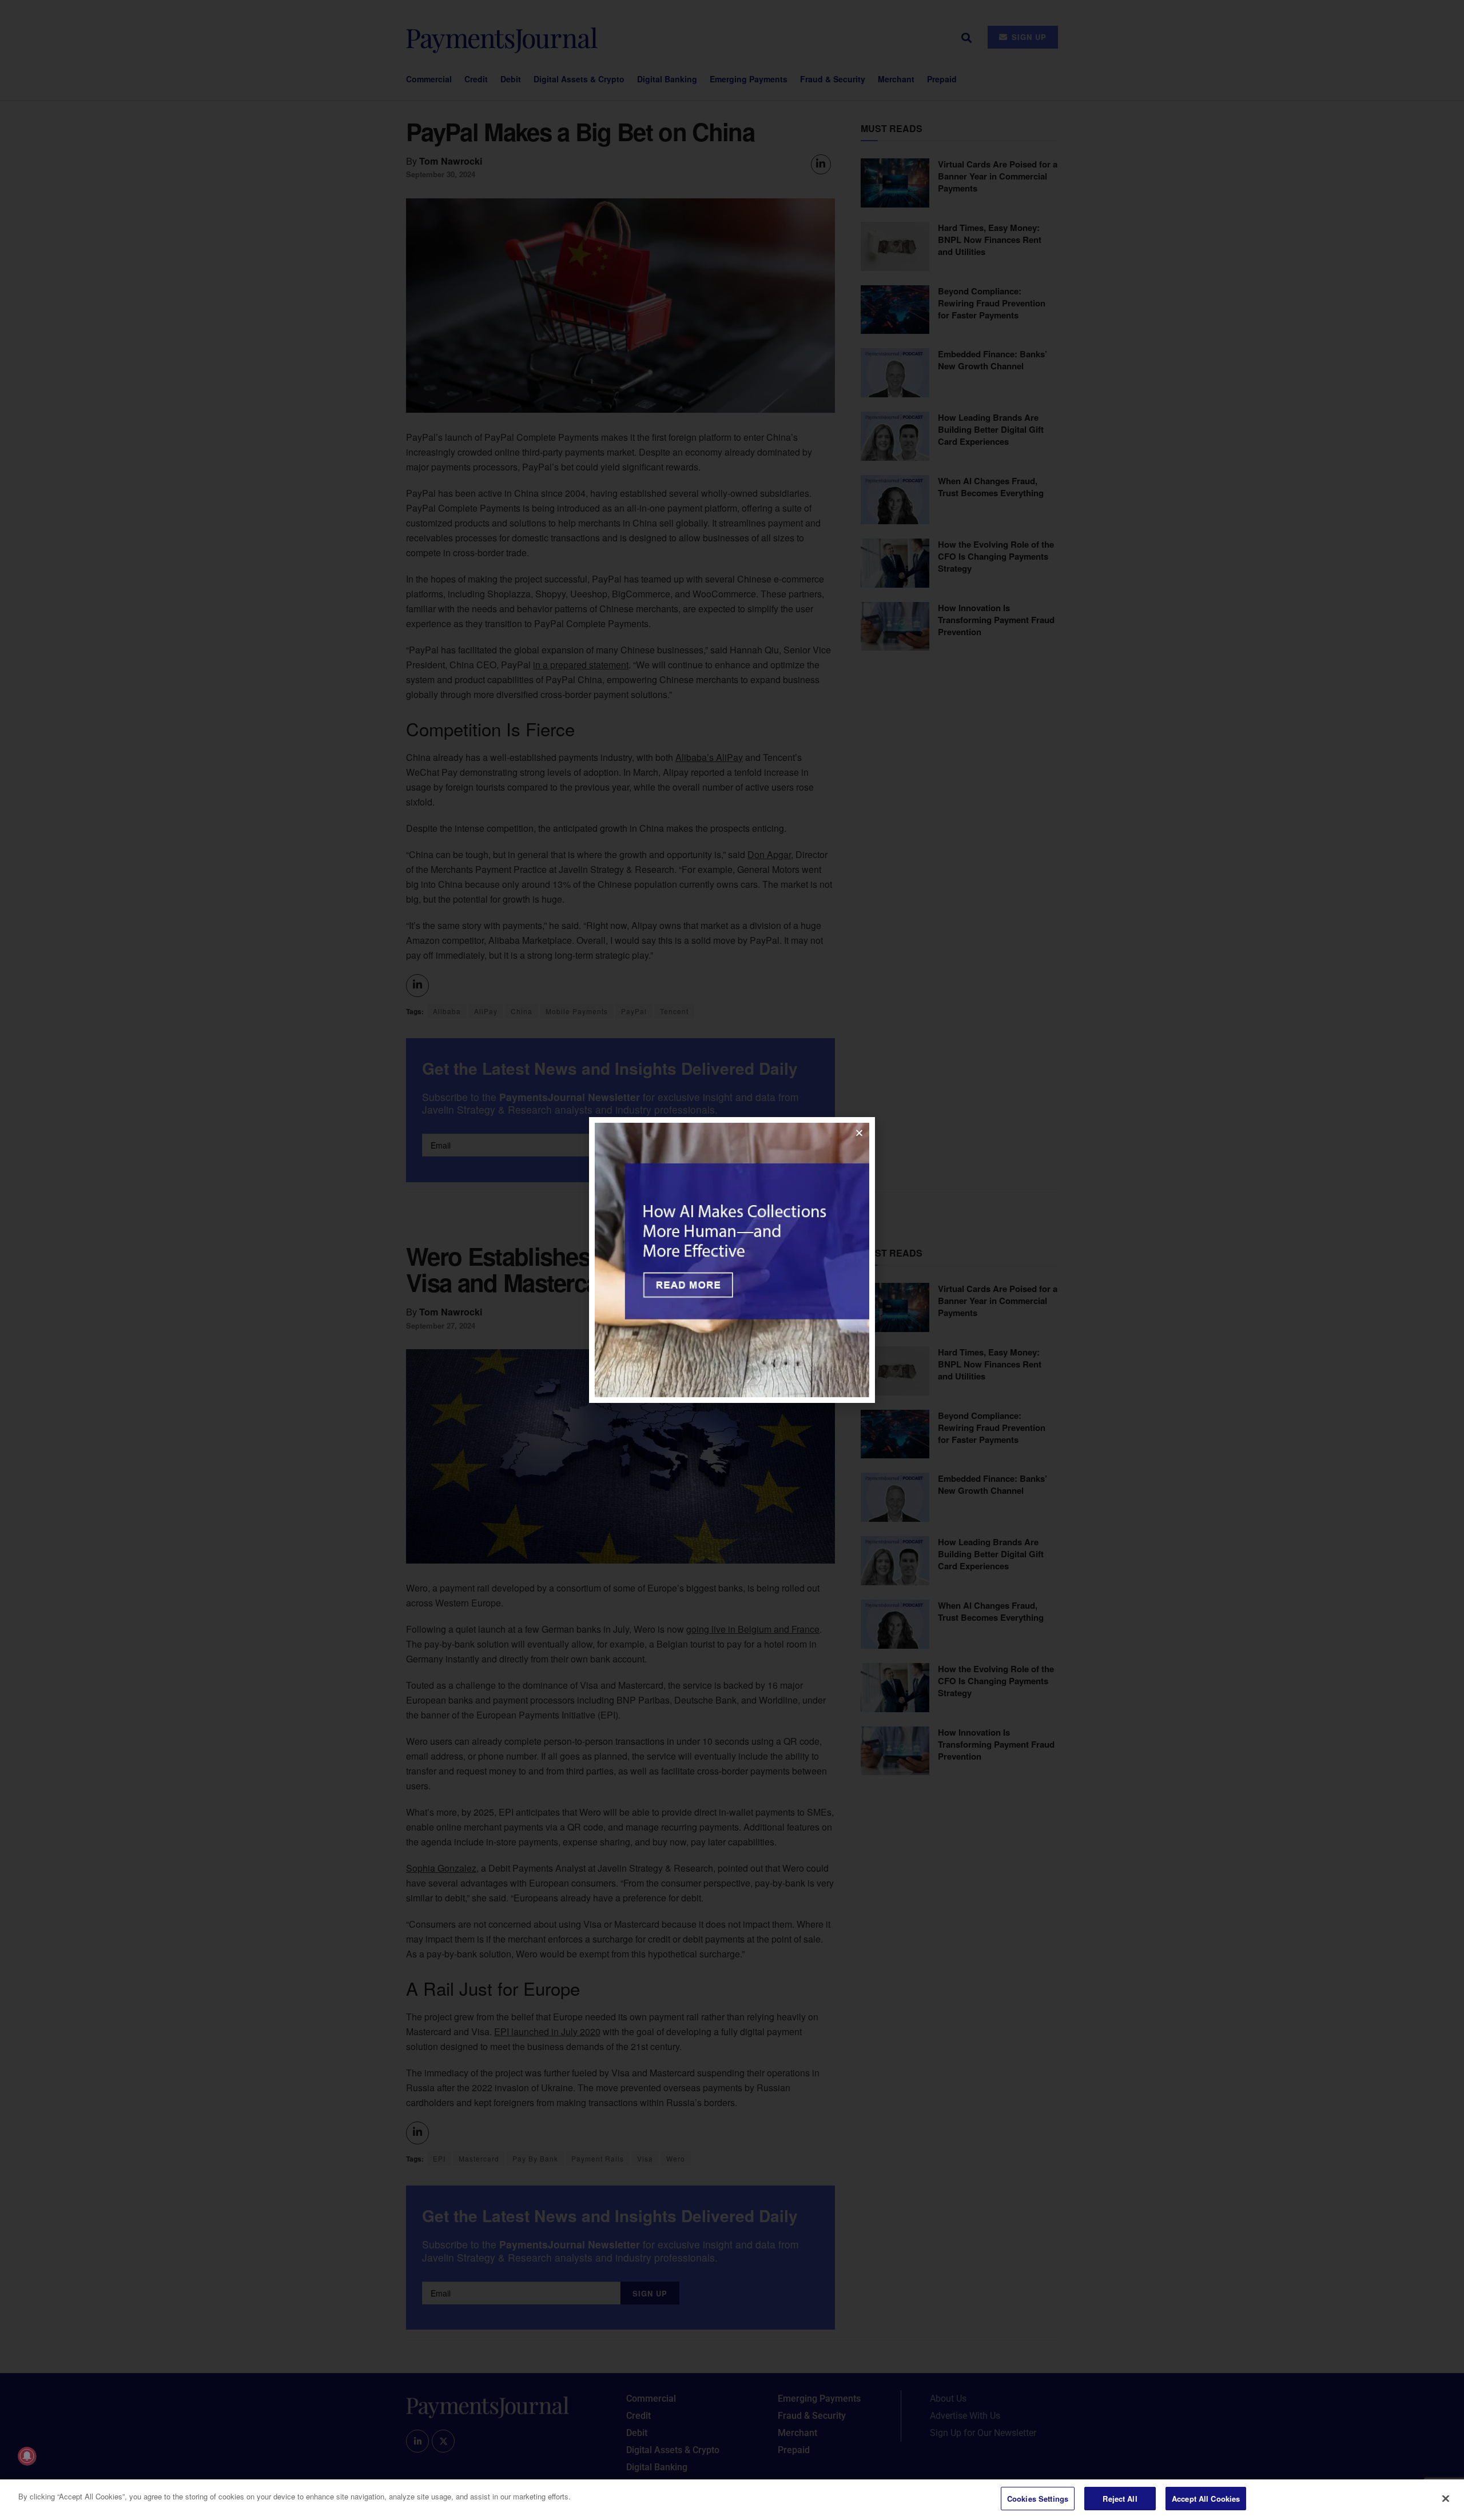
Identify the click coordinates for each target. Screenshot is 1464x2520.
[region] (732, 2500)
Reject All (1120, 2499)
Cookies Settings (1038, 2499)
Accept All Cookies (1206, 2499)
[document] (732, 1260)
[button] (859, 1133)
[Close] (1446, 2498)
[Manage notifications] (27, 2456)
